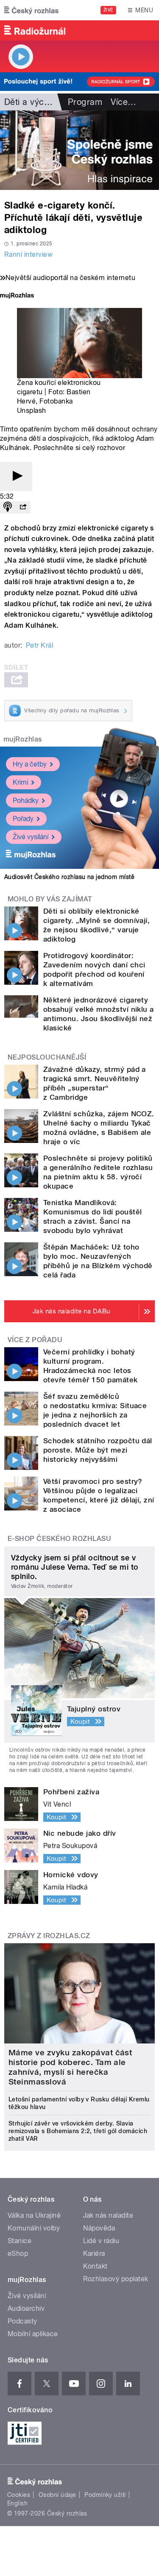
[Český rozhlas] (31, 10)
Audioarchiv (26, 2308)
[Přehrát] (16, 476)
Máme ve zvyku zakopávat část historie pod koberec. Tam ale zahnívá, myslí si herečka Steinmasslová (70, 2067)
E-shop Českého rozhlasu (59, 1539)
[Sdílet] (23, 507)
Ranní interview (28, 254)
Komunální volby (34, 2228)
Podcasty (22, 2321)
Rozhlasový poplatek (116, 2279)
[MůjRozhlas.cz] (17, 296)
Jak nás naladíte (108, 2215)
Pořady (23, 819)
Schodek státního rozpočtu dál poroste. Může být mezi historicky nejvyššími (98, 1450)
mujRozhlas (23, 739)
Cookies (19, 2495)
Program (85, 102)
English (17, 2503)
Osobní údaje (57, 2495)
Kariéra (94, 2253)
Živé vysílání (31, 837)
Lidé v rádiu (101, 2241)
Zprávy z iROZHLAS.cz (49, 1936)
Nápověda (99, 2228)
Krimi (20, 782)
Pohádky (26, 801)
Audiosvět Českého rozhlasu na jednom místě (69, 877)
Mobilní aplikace (33, 2334)
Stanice (20, 2241)
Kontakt (95, 2266)
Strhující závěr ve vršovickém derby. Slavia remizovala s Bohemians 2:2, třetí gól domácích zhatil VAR (78, 2131)
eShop (18, 2253)
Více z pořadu (35, 1340)
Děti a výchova (34, 102)
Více (123, 102)
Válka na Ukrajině (34, 2215)
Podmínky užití (105, 2495)
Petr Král (39, 645)
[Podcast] (8, 507)
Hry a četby (30, 764)
